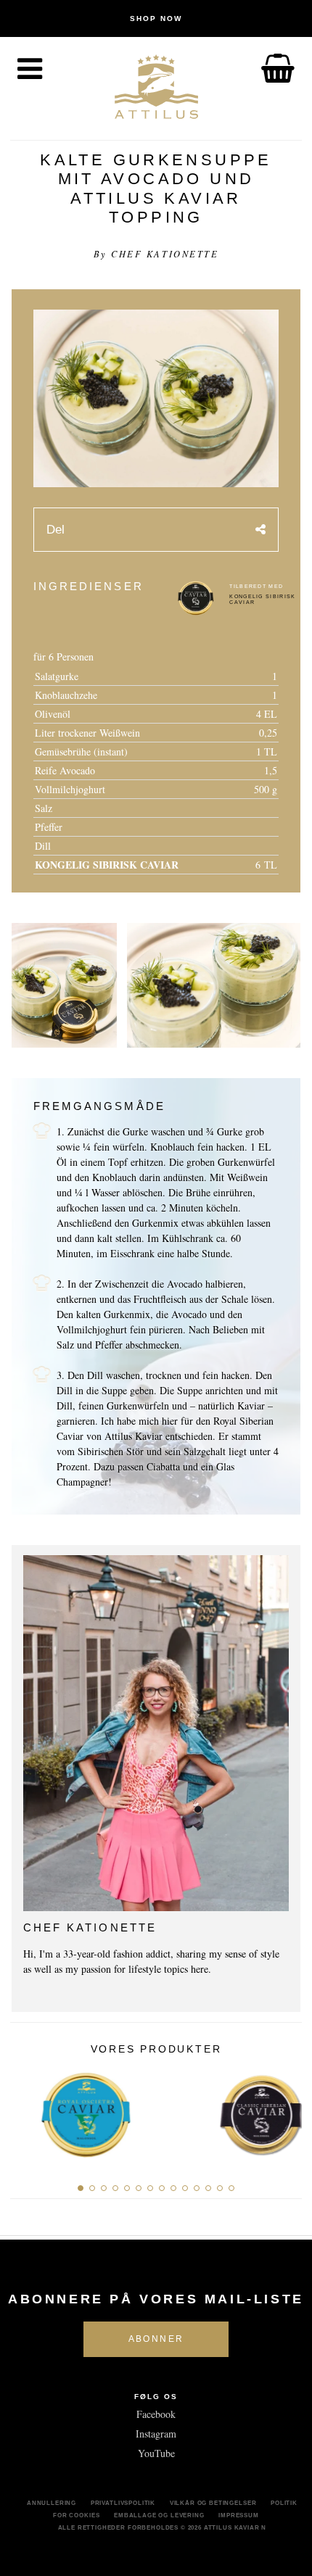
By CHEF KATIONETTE (156, 254)
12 (208, 2188)
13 (220, 2188)
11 (197, 2188)
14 (231, 2188)
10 (185, 2188)
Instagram (156, 2434)
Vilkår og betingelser (213, 2503)
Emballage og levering (159, 2515)
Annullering (52, 2503)
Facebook (156, 2414)
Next (286, 2110)
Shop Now (156, 18)
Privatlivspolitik (123, 2503)
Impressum (239, 2515)
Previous (26, 2110)
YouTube (156, 2453)
